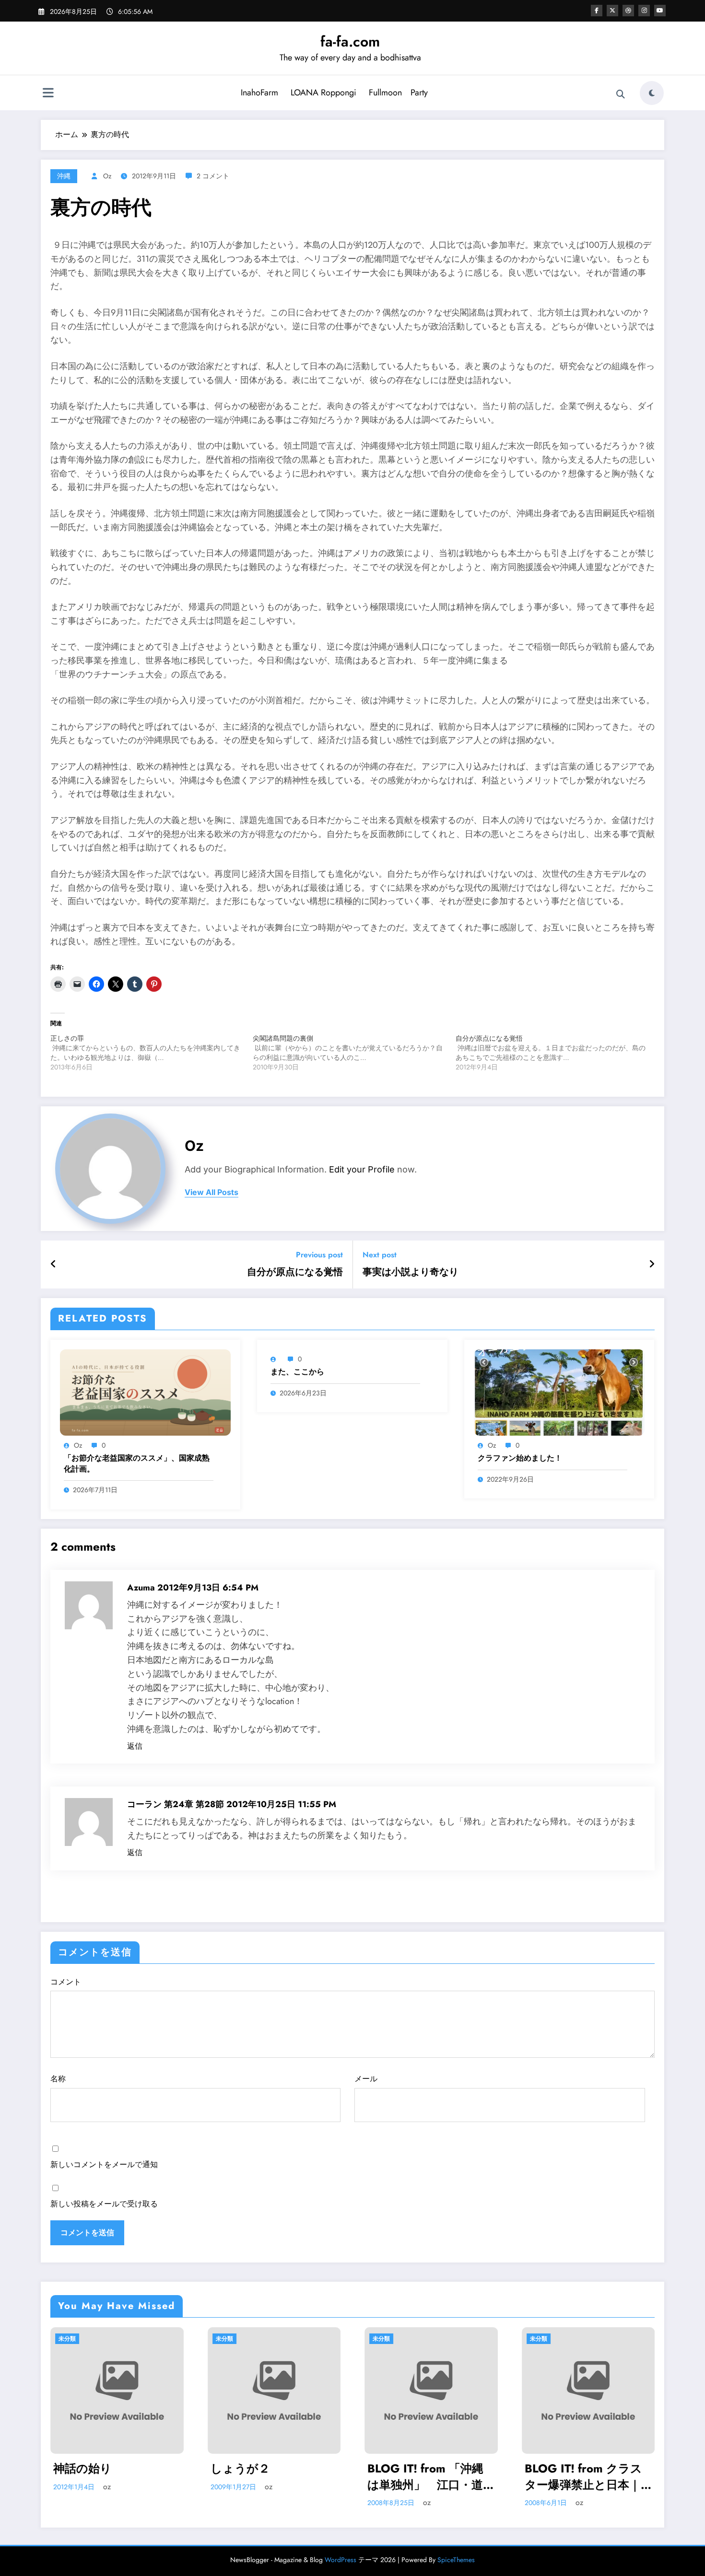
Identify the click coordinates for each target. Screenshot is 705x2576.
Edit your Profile (362, 1169)
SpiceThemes (456, 2560)
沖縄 (64, 176)
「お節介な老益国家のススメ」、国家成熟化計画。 (137, 1463)
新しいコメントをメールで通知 (104, 2164)
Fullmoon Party (398, 93)
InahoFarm (259, 93)
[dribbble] (628, 11)
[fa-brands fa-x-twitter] (612, 11)
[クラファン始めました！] (559, 1392)
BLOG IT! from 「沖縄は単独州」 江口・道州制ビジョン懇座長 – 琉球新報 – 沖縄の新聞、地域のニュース (274, 2477)
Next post (380, 1255)
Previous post (319, 1255)
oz (107, 176)
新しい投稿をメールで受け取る (104, 2204)
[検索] (621, 94)
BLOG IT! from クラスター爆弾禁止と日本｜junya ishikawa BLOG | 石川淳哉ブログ (429, 2477)
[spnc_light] (652, 93)
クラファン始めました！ (520, 1458)
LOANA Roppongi (323, 93)
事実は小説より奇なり (411, 1272)
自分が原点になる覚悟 (295, 1272)
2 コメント (213, 176)
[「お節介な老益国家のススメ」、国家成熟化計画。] (145, 1392)
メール (366, 2079)
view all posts (211, 1192)
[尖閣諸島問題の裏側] (354, 1053)
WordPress (341, 2560)
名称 (58, 2079)
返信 (135, 1746)
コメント (66, 1982)
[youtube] (660, 11)
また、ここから (297, 1372)
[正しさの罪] (152, 1053)
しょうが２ (83, 2469)
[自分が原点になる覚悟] (557, 1053)
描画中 (542, 2469)
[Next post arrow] (652, 1265)
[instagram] (644, 11)
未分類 (68, 2339)
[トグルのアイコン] (48, 94)
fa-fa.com (350, 41)
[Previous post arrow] (53, 1265)
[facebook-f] (597, 11)
